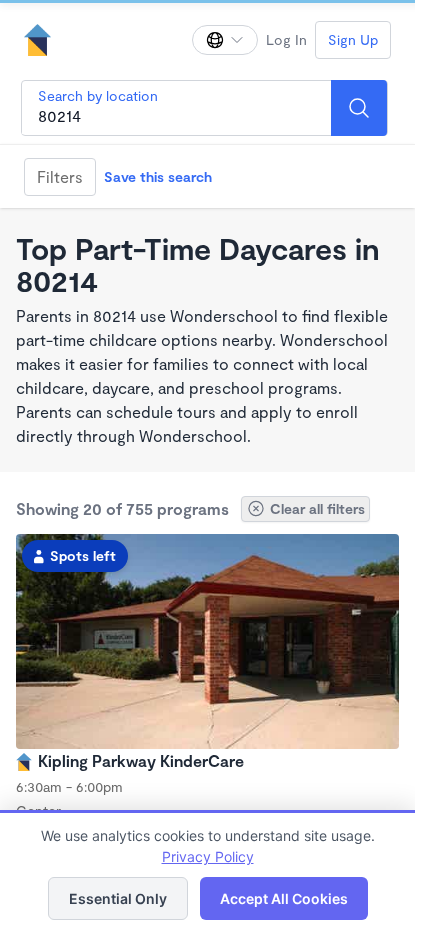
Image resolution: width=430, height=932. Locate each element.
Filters (60, 176)
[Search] (359, 108)
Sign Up (353, 39)
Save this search (158, 176)
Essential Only (118, 898)
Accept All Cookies (284, 898)
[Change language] (225, 40)
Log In (286, 39)
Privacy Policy (208, 856)
